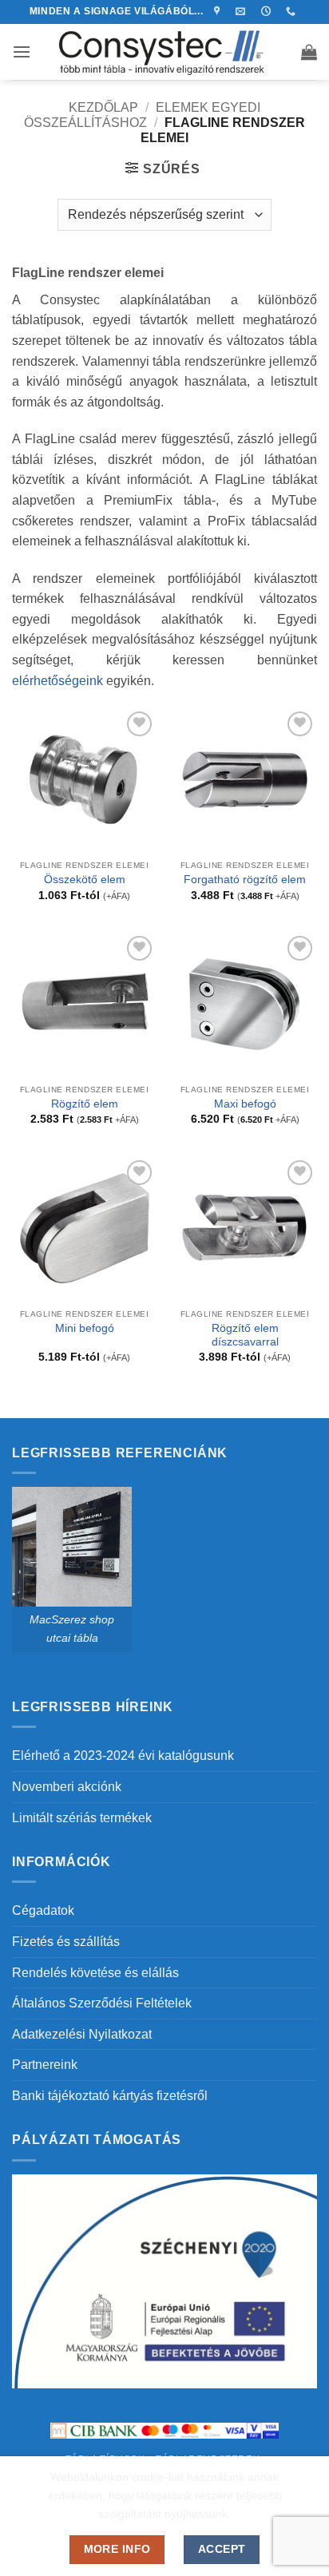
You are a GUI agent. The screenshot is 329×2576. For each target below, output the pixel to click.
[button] (22, 52)
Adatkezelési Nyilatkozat (82, 2034)
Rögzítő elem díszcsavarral (245, 1336)
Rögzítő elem (85, 1104)
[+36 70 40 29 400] (293, 11)
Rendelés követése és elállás (95, 1973)
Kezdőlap (103, 107)
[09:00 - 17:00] (268, 11)
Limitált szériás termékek (82, 1818)
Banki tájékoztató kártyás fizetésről (110, 2096)
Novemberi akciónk (67, 1787)
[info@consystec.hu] (242, 11)
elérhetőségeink (57, 681)
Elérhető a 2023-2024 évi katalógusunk (123, 1756)
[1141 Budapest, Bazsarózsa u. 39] (219, 11)
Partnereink (45, 2065)
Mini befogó (85, 1328)
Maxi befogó (245, 1104)
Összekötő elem (85, 880)
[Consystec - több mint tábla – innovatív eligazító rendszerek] (165, 52)
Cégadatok (43, 1910)
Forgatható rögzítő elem (245, 880)
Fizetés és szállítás (66, 1942)
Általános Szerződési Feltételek (102, 2003)
